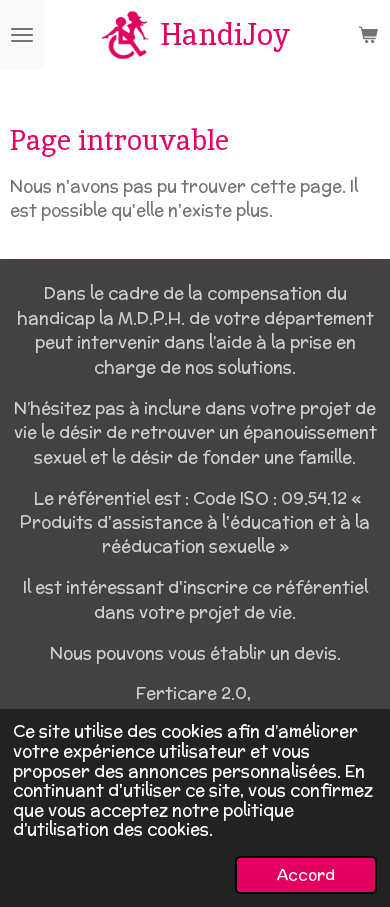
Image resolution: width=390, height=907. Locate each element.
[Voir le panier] (368, 35)
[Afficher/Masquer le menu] (22, 35)
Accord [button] (306, 874)
